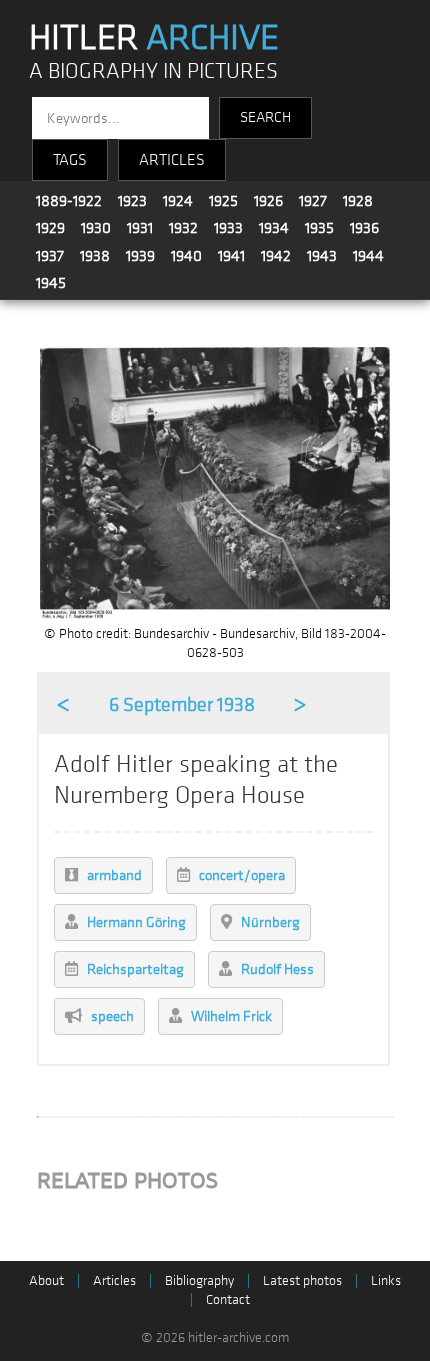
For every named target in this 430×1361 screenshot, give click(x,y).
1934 (274, 228)
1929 (50, 228)
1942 (276, 256)
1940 (186, 256)
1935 (319, 228)
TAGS (70, 160)
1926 (268, 201)
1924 (178, 201)
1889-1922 (69, 201)
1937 (50, 256)
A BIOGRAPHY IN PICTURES (153, 71)
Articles (114, 1280)
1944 (368, 256)
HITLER (154, 38)
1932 (183, 228)
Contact (228, 1299)
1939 (140, 256)
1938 (95, 256)
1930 (96, 228)
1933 (228, 228)
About (46, 1280)
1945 (51, 283)
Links (386, 1280)
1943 (322, 256)
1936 (364, 228)
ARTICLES (172, 160)
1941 (231, 256)
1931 (140, 228)
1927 (313, 201)
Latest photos (302, 1280)
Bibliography (199, 1280)
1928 (358, 201)
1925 (223, 201)
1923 (132, 201)
